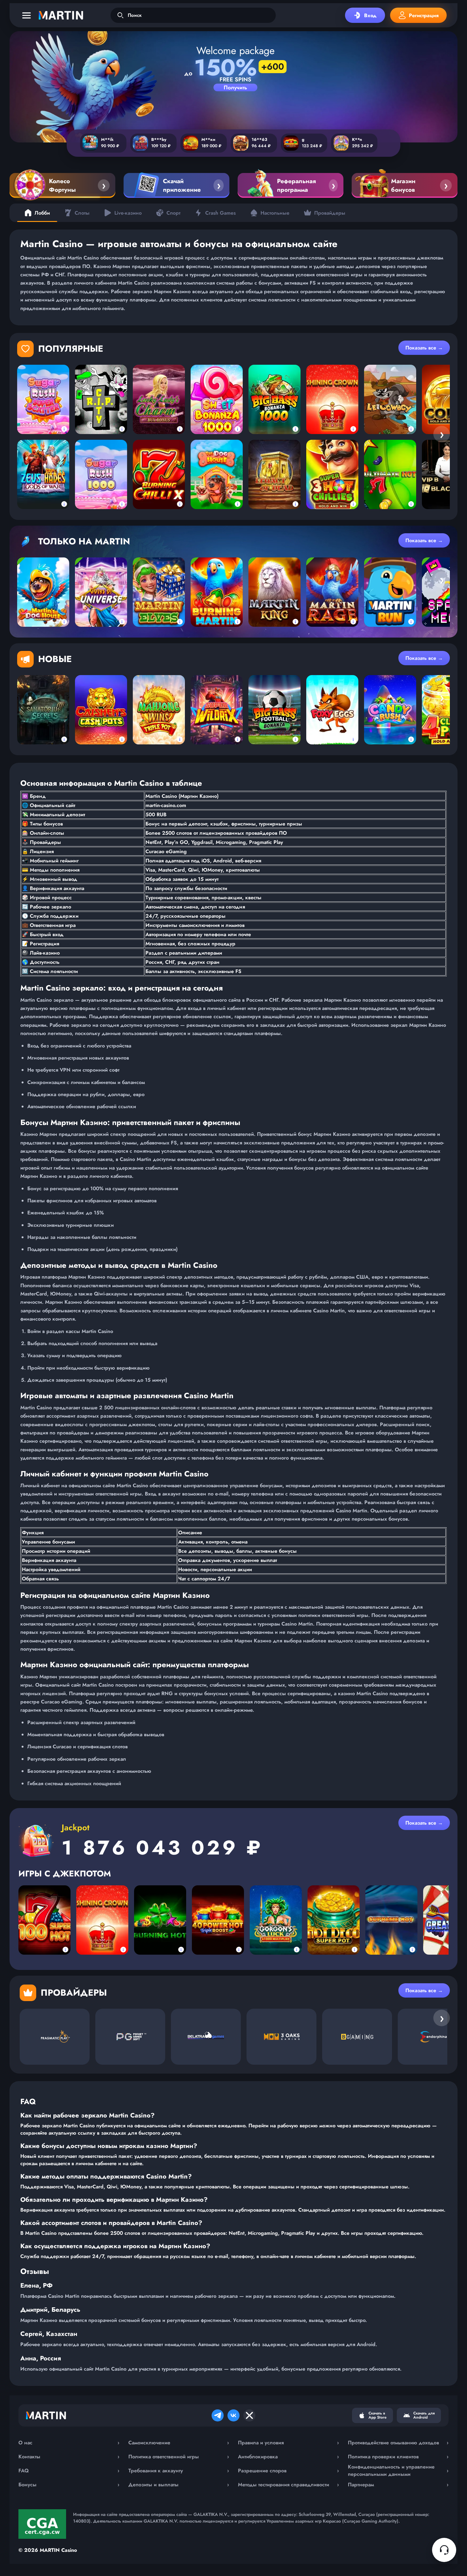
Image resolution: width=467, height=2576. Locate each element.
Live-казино (128, 213)
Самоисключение (179, 2443)
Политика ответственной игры (179, 2457)
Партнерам (398, 2485)
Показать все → (424, 348)
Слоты (82, 213)
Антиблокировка (288, 2457)
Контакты (69, 2457)
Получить (235, 87)
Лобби (42, 213)
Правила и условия (288, 2443)
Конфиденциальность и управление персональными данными (398, 2470)
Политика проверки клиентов (398, 2457)
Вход (370, 15)
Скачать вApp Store (378, 2415)
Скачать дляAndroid (424, 2415)
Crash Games (220, 213)
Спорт (173, 213)
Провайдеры (330, 213)
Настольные (275, 213)
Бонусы (69, 2485)
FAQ (69, 2471)
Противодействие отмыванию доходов (398, 2443)
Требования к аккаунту (179, 2471)
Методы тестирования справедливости (288, 2485)
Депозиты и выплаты (179, 2485)
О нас (69, 2443)
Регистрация (424, 15)
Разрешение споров (288, 2471)
